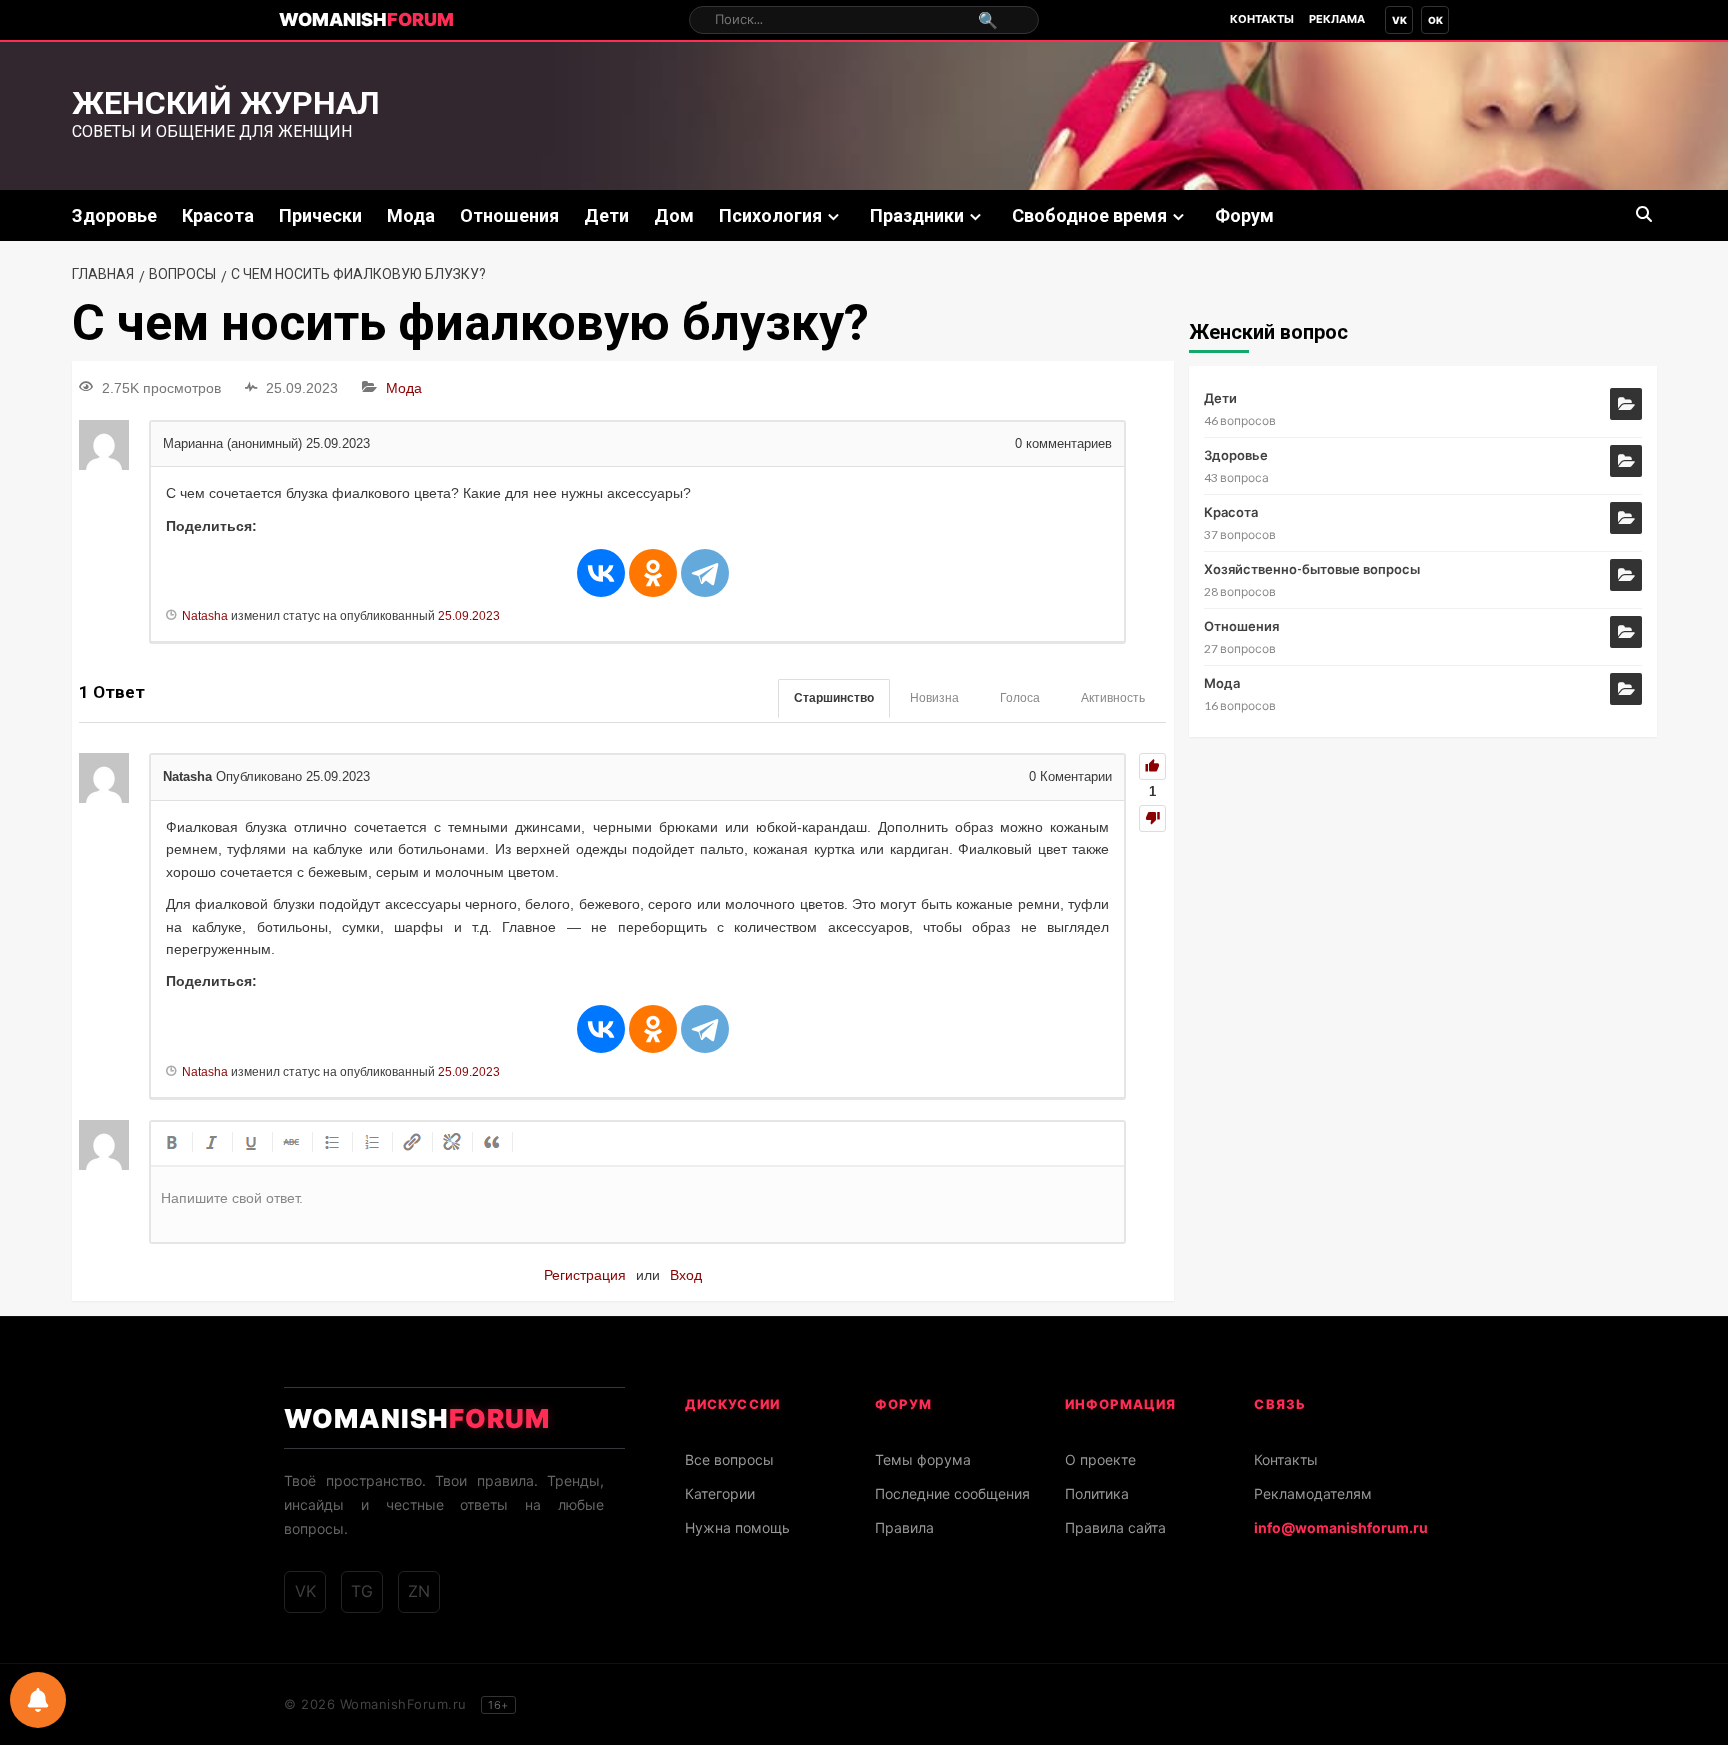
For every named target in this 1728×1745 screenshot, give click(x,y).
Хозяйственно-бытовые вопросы (1312, 569)
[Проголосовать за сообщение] (1152, 766)
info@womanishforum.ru (1341, 1527)
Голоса (1020, 698)
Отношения (509, 215)
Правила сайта (1115, 1527)
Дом (674, 215)
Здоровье (114, 215)
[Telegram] (705, 573)
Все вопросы (729, 1459)
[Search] (1644, 214)
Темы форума (923, 1459)
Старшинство (834, 698)
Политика (1097, 1493)
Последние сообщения (952, 1493)
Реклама (1337, 19)
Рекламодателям (1313, 1493)
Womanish (366, 19)
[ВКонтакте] (601, 573)
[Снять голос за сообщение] (1152, 818)
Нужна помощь (737, 1527)
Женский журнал (226, 103)
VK (1399, 20)
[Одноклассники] (653, 573)
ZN (419, 1591)
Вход (686, 1275)
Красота (218, 215)
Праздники (917, 215)
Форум (1244, 215)
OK (1435, 20)
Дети (606, 215)
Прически (320, 215)
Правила (904, 1527)
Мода (411, 215)
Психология (770, 215)
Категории (720, 1493)
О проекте (1100, 1459)
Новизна (934, 698)
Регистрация (585, 1275)
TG (362, 1591)
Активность (1113, 698)
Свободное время (1089, 215)
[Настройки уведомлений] (38, 1700)
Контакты (1262, 19)
